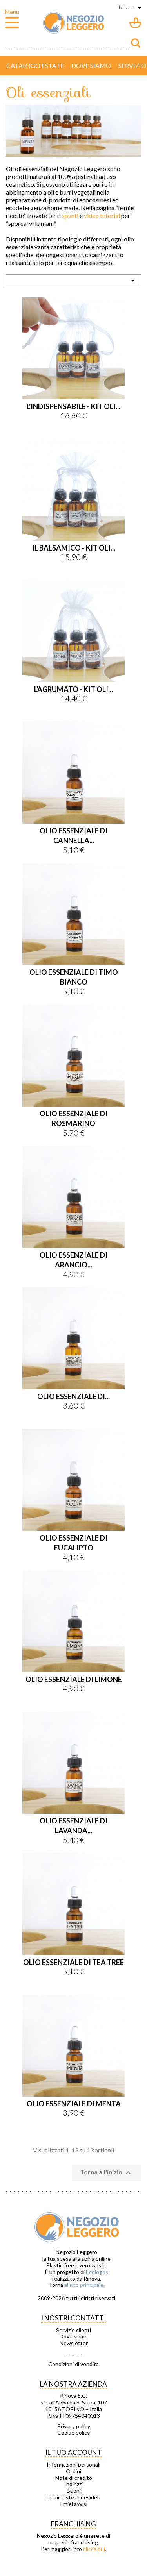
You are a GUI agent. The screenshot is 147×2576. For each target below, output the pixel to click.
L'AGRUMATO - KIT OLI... (73, 689)
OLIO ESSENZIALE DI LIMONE (74, 1679)
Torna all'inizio (107, 2173)
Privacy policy (74, 2426)
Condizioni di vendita (73, 2364)
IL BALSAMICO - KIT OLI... (74, 548)
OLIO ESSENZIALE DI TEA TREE (73, 1962)
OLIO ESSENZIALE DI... (73, 1396)
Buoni (74, 2491)
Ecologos (97, 2272)
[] (136, 43)
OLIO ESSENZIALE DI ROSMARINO (73, 1118)
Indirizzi (73, 2484)
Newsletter (74, 2343)
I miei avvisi (74, 2504)
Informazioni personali (73, 2465)
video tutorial (102, 215)
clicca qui (94, 2549)
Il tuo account (74, 2452)
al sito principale (84, 2285)
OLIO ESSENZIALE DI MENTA (74, 2104)
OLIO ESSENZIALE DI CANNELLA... (73, 836)
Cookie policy (73, 2433)
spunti (70, 215)
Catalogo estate (35, 65)
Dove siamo (91, 65)
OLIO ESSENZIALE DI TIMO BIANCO (74, 977)
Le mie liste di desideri (73, 2497)
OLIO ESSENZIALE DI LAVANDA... (73, 1826)
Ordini (73, 2471)
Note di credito (74, 2478)
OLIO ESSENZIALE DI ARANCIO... (73, 1260)
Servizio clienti (73, 2330)
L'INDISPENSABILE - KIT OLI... (73, 406)
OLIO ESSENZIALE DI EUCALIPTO (73, 1543)
